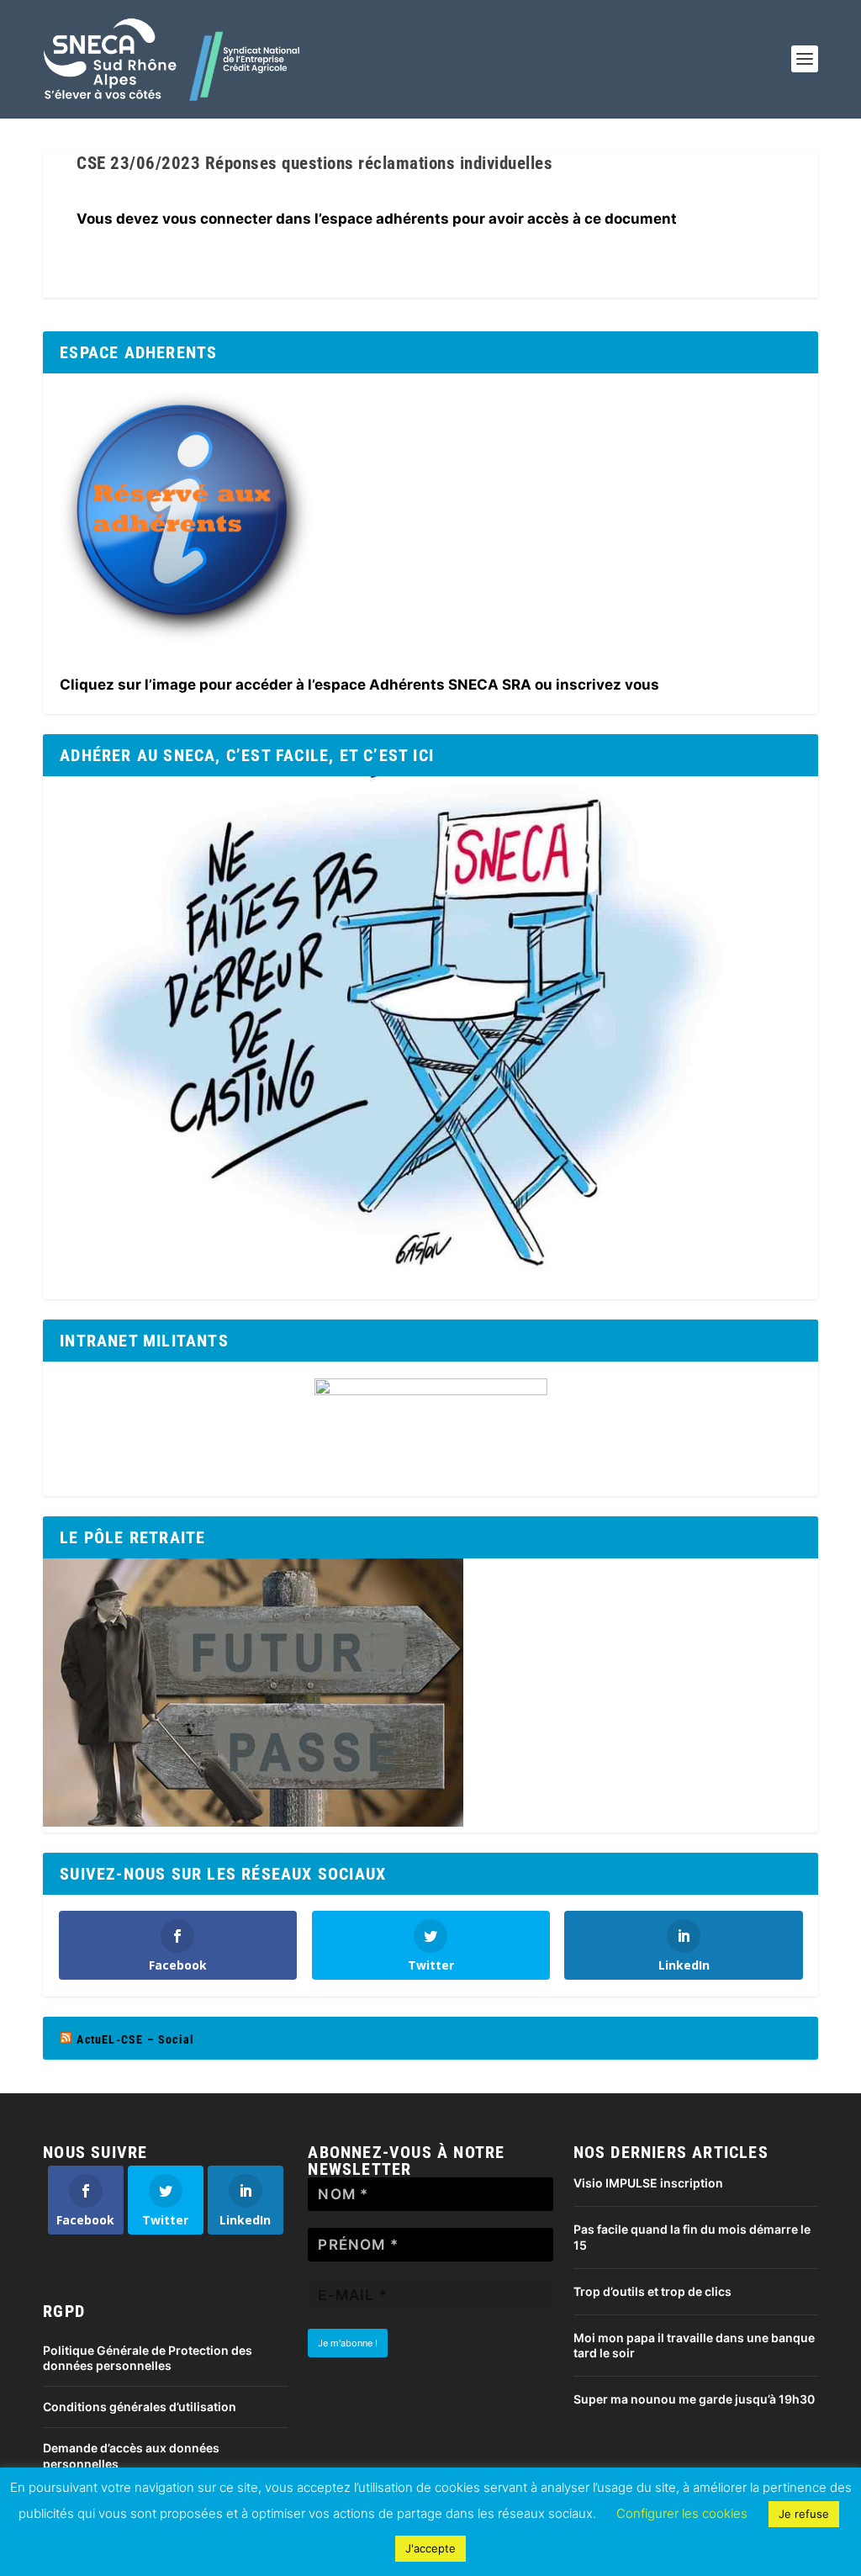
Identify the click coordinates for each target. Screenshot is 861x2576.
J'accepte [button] (430, 2548)
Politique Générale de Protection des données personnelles (148, 2358)
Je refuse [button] (804, 2514)
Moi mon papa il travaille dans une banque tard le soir (694, 2345)
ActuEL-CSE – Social (135, 2039)
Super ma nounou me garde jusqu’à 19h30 (694, 2399)
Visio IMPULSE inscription (648, 2183)
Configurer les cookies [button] (682, 2513)
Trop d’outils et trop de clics (652, 2291)
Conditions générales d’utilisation (140, 2407)
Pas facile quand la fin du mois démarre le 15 (692, 2237)
